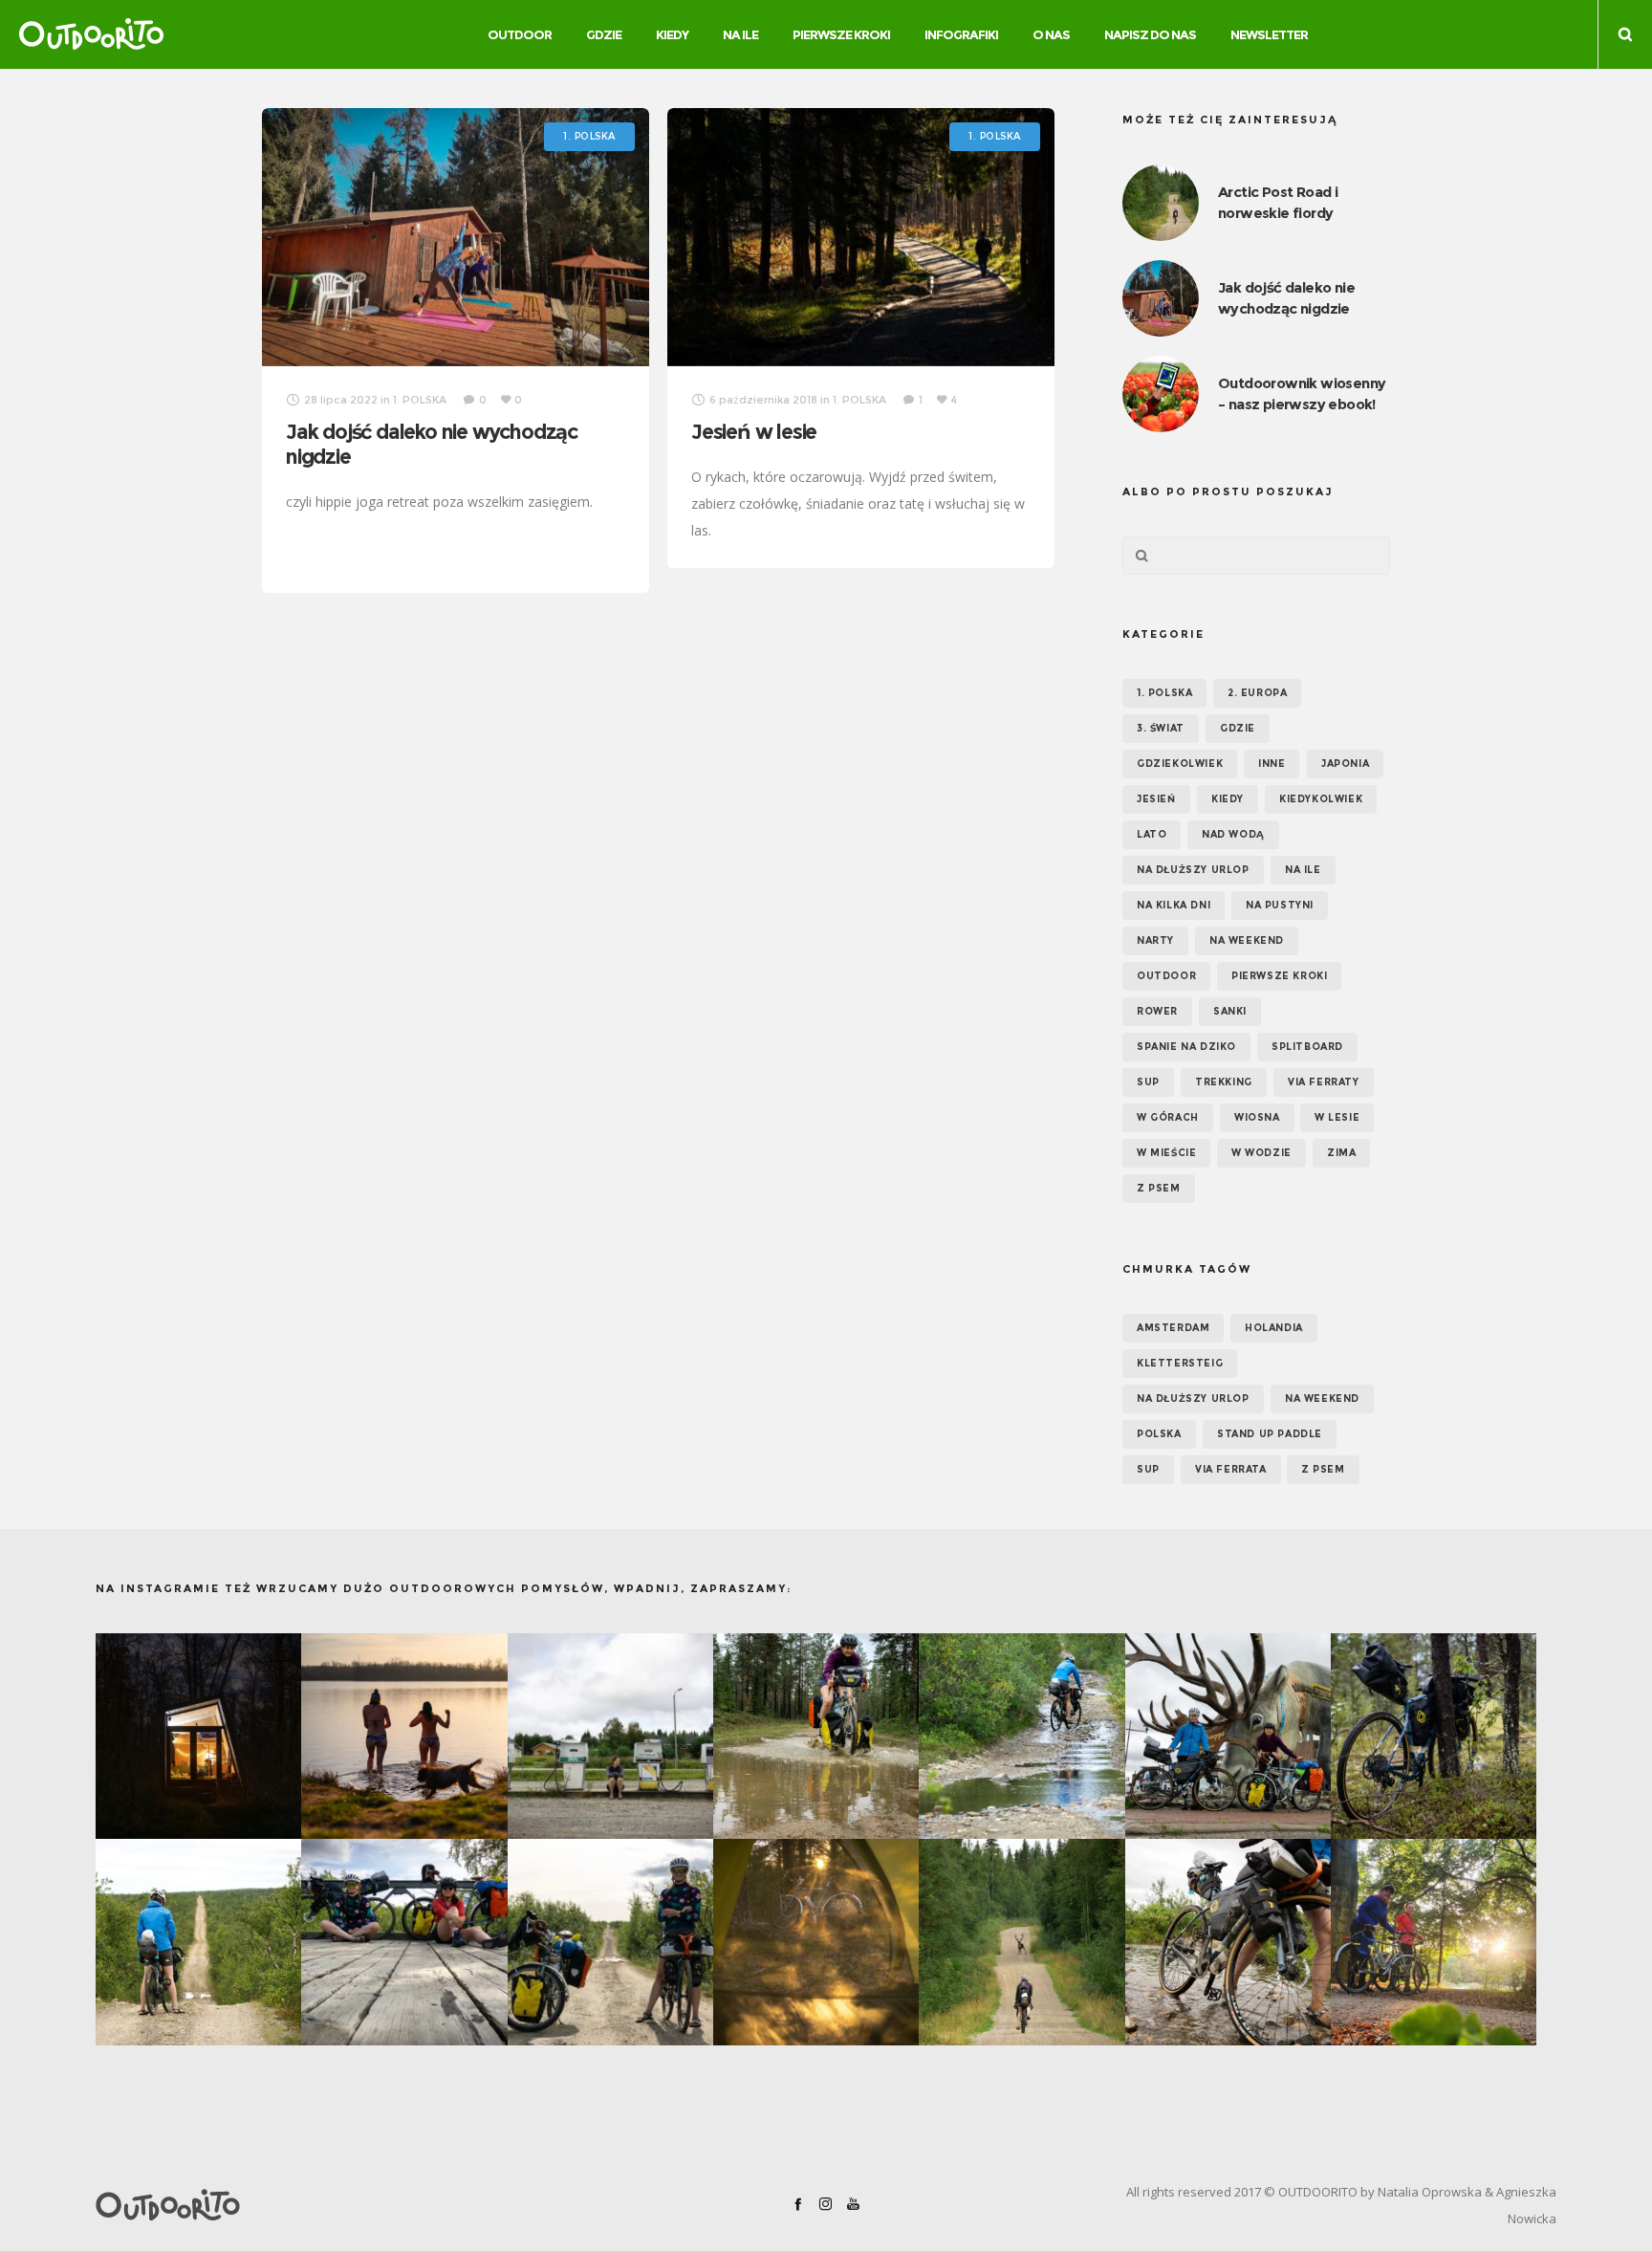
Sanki (1230, 1011)
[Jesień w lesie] (861, 237)
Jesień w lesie (754, 432)
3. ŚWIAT (1161, 728)
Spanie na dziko (1186, 1047)
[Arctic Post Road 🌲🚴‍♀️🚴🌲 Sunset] (816, 1942)
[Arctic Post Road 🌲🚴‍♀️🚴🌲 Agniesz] (1434, 1736)
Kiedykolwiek (1321, 799)
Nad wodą (1233, 834)
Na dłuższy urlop (1193, 870)
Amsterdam (1173, 1328)
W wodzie (1261, 1153)
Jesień (1156, 799)
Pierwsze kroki (1279, 976)
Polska (1159, 1434)
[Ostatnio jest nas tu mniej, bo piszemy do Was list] (198, 1736)
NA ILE (1303, 870)
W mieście (1166, 1153)
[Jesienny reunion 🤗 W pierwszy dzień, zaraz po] (1434, 1942)
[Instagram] (826, 2204)
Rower (1157, 1011)
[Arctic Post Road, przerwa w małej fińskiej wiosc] (610, 1736)
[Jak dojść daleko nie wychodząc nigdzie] (456, 237)
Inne (1272, 764)
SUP (1148, 1082)
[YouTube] (853, 2204)
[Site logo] (91, 34)
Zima (1341, 1153)
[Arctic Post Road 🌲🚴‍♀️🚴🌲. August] (1228, 1736)
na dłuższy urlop (1193, 1399)
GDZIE (1238, 728)
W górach (1168, 1117)
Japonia (1345, 764)
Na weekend (1247, 940)
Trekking (1224, 1082)
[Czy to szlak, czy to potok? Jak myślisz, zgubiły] (1022, 1736)
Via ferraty (1324, 1082)
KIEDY (1228, 799)
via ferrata (1231, 1469)
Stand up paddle (1270, 1434)
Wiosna (1257, 1117)
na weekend (1322, 1399)
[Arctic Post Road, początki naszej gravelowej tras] (816, 1736)
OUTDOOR (1166, 976)
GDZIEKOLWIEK (1180, 764)
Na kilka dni (1174, 905)
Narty (1155, 940)
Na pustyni (1280, 905)
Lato (1152, 834)
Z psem (1159, 1188)
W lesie (1337, 1117)
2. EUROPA (1257, 693)
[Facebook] (798, 2204)
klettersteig (1180, 1363)
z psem (1323, 1469)
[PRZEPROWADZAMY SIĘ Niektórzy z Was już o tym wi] (404, 1736)
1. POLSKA (1164, 693)
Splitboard (1307, 1047)
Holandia (1274, 1328)
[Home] (333, 2205)
